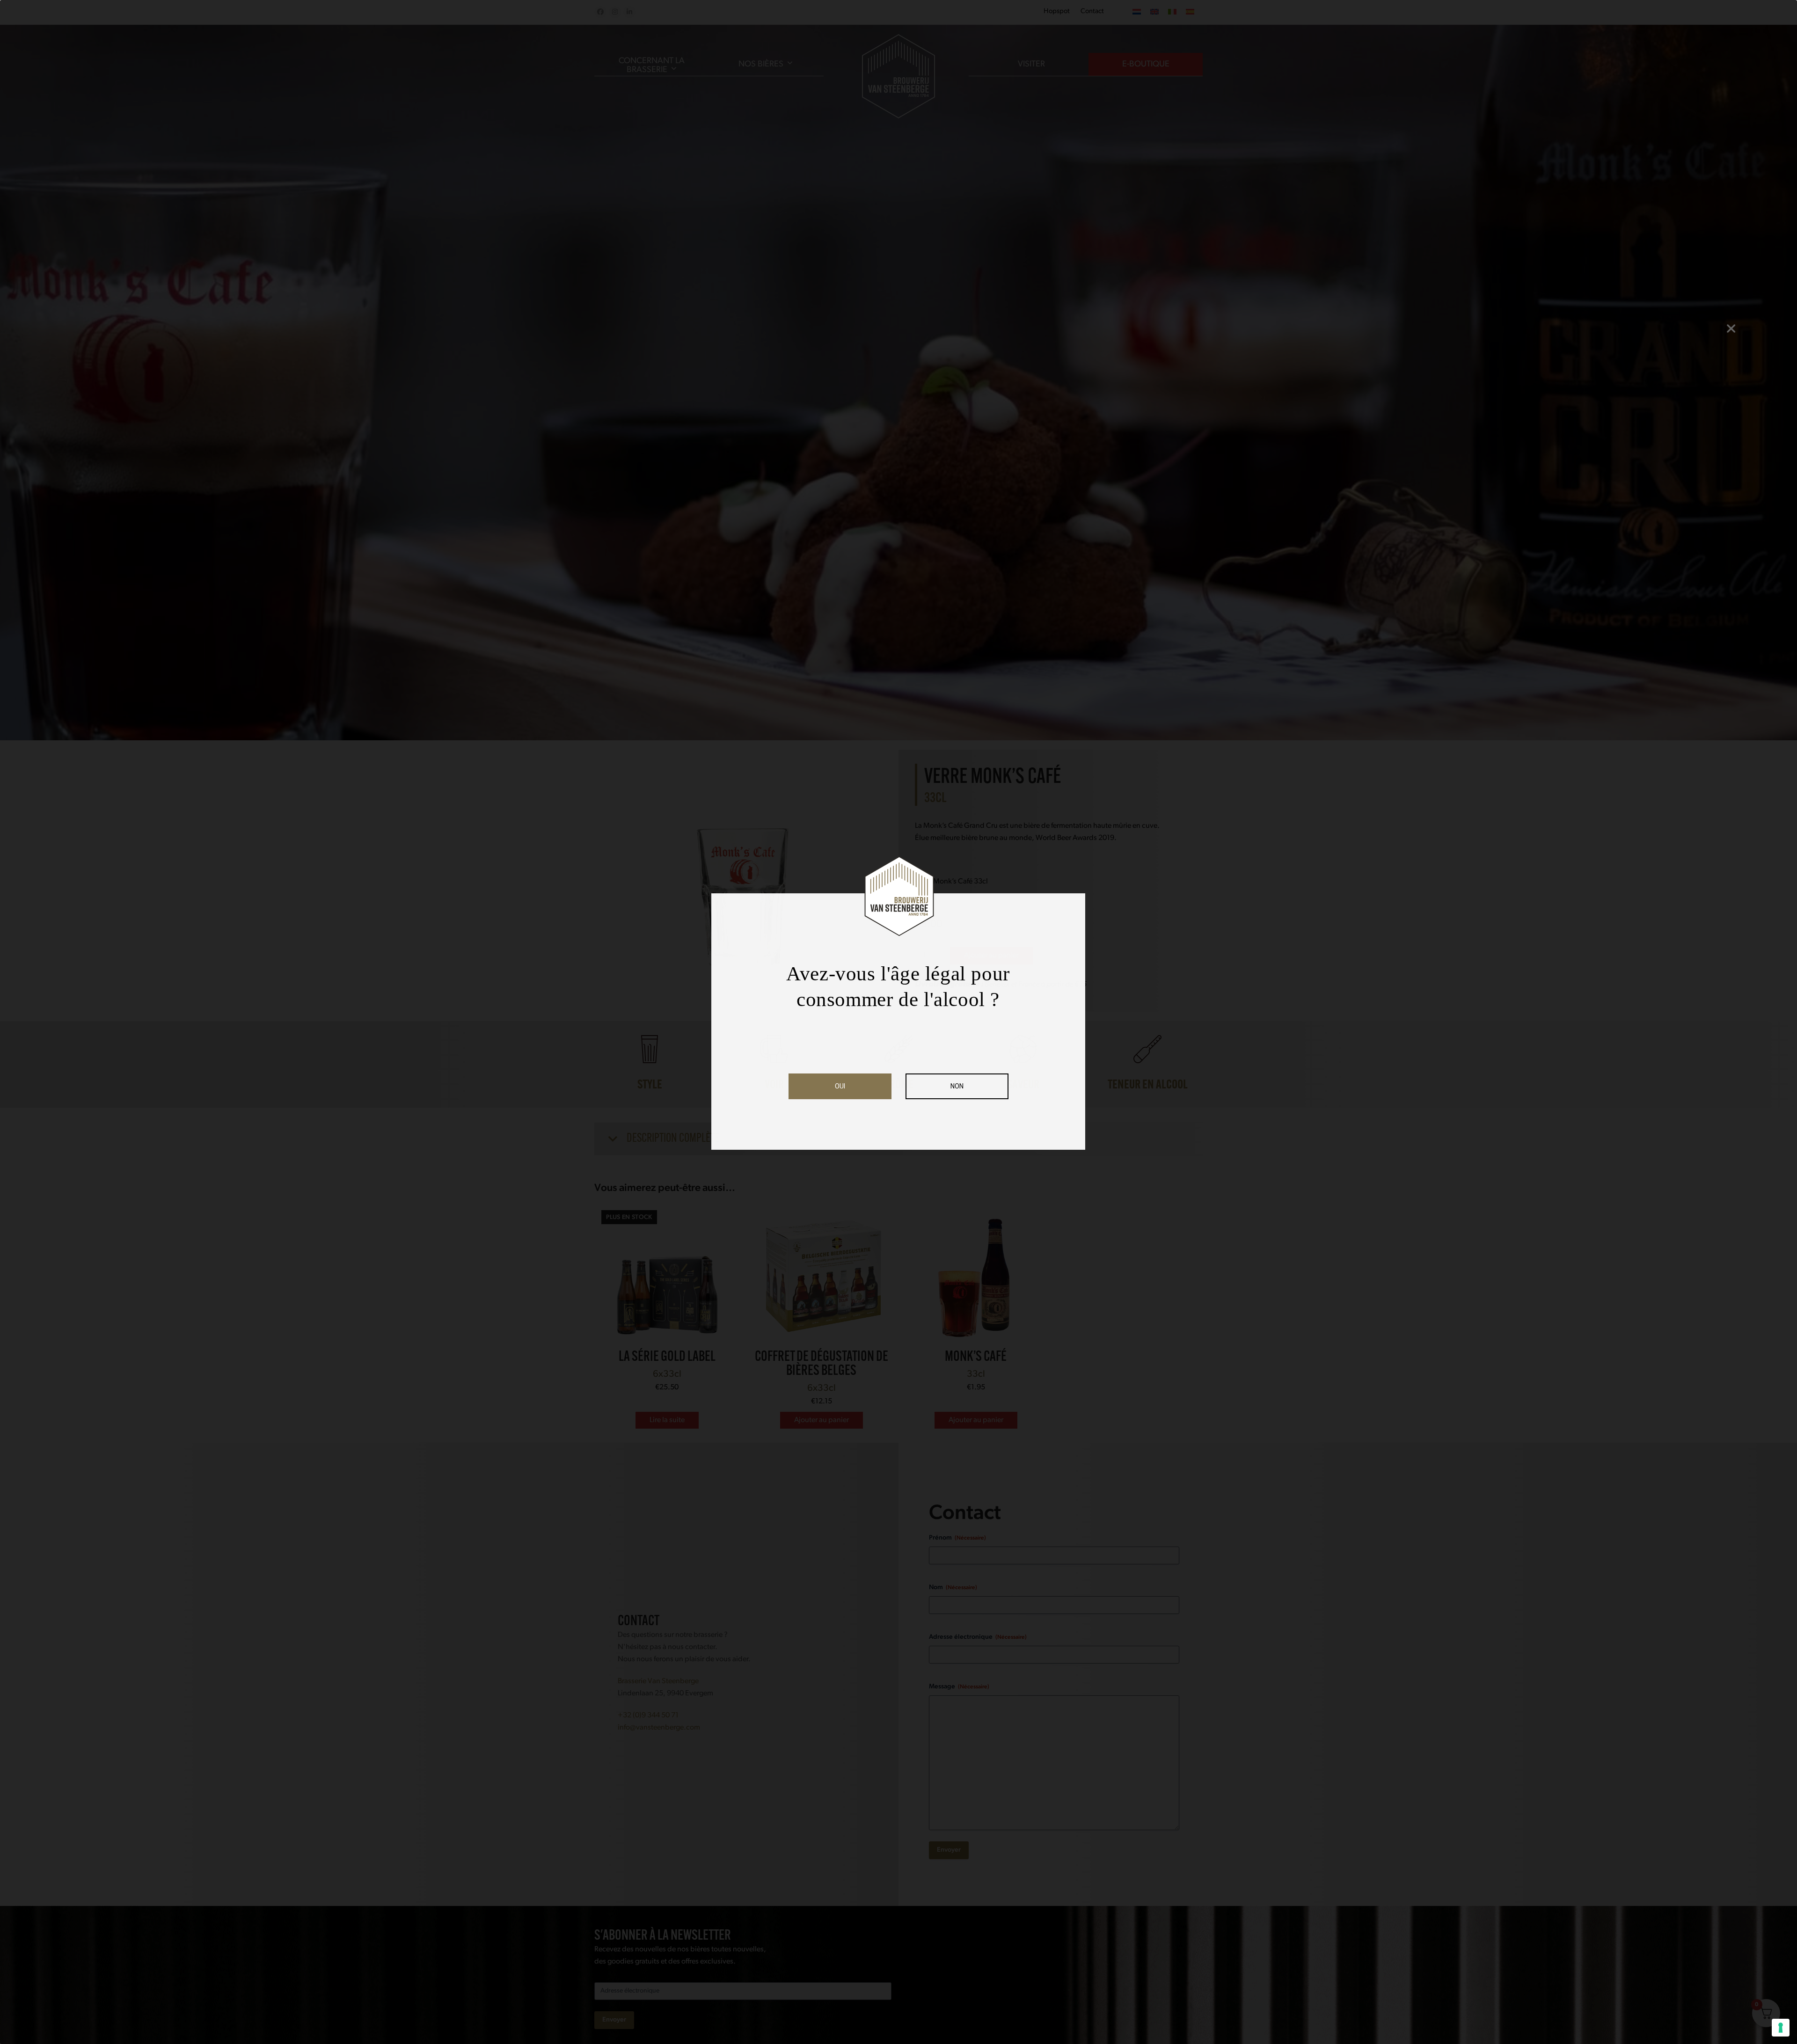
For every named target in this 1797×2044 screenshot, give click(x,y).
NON (957, 1086)
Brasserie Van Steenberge (658, 1681)
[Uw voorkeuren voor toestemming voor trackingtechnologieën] (1781, 2028)
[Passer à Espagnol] (1190, 12)
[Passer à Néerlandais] (1137, 12)
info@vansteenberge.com (659, 1728)
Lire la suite (667, 1420)
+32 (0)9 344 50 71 (648, 1715)
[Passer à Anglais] (1154, 12)
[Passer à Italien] (1172, 12)
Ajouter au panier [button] (822, 1420)
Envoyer (949, 1850)
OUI (840, 1086)
